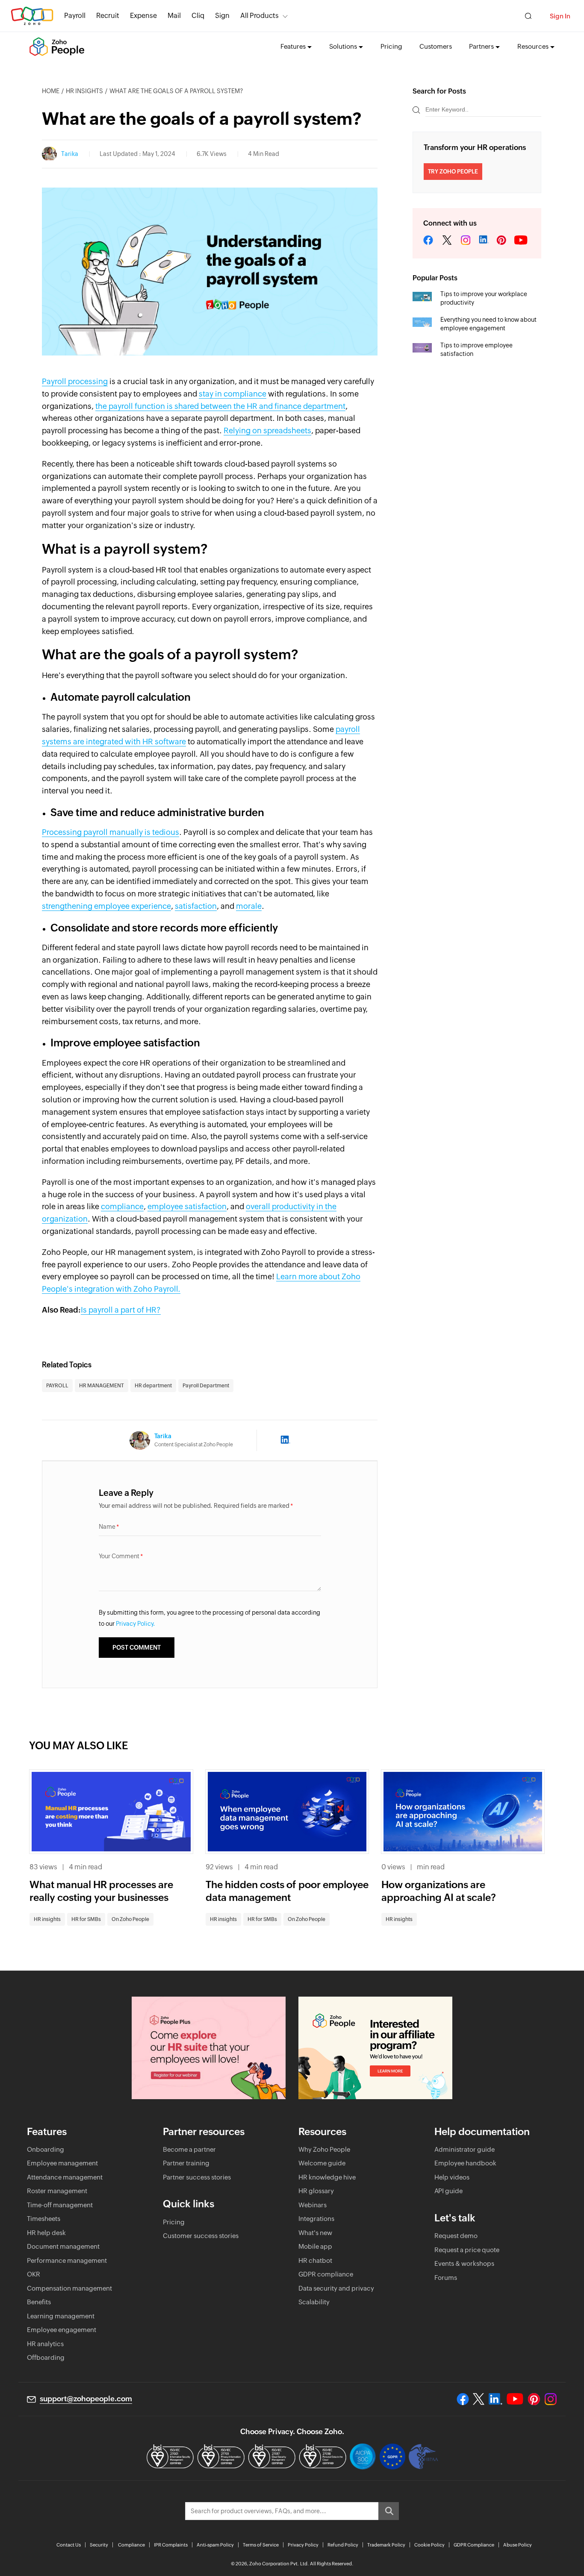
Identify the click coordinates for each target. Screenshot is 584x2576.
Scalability (314, 2302)
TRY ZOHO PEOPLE (453, 172)
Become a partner (189, 2149)
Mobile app (315, 2246)
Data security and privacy (336, 2288)
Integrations (316, 2219)
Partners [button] (481, 46)
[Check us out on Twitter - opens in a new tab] (479, 2399)
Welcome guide (322, 2163)
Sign (222, 16)
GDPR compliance (326, 2274)
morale (249, 906)
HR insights (84, 91)
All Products (260, 16)
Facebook (428, 241)
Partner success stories (197, 2177)
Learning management (61, 2316)
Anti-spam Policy (215, 2545)
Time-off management (60, 2205)
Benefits (39, 2302)
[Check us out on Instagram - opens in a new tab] (551, 2399)
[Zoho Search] (528, 16)
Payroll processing (75, 381)
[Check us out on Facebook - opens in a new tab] (463, 2399)
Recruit (108, 16)
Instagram (466, 241)
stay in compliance (233, 394)
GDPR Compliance (474, 2545)
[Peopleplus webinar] (209, 2048)
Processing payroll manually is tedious (111, 832)
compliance (122, 1206)
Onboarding (46, 2149)
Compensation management (69, 2288)
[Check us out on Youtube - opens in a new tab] (515, 2399)
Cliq (198, 16)
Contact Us (69, 2545)
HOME (51, 91)
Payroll (75, 16)
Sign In (560, 16)
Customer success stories (201, 2236)
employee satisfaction (187, 1206)
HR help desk (46, 2233)
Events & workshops (464, 2263)
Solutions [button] (343, 46)
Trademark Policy (386, 2545)
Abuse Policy (518, 2545)
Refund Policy (343, 2545)
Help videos (452, 2177)
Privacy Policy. (136, 1624)
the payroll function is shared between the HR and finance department (220, 406)
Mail (174, 16)
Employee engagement (62, 2330)
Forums (446, 2278)
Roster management (57, 2191)
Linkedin (484, 241)
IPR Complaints (171, 2545)
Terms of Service (261, 2545)
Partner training (186, 2163)
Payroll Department (206, 1386)
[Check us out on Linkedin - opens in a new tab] (495, 2399)
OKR (34, 2274)
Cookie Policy (429, 2545)
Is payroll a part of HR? (121, 1310)
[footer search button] (389, 2511)
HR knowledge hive (327, 2177)
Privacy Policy (303, 2545)
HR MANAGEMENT (102, 1386)
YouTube (521, 241)
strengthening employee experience (106, 906)
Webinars (313, 2205)
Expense (143, 16)
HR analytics (45, 2344)
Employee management (62, 2163)
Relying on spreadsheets (267, 430)
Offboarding (46, 2357)
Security (99, 2545)
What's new (315, 2233)
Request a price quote (467, 2250)
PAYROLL (57, 1386)
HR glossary (316, 2191)
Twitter (447, 241)
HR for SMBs (86, 1919)
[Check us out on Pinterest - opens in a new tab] (534, 2399)
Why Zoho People (324, 2149)
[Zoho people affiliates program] (375, 2048)
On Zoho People (130, 1919)
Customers (436, 46)
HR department (153, 1386)
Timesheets (44, 2219)
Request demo (456, 2236)
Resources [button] (533, 46)
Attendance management (65, 2177)
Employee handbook (465, 2163)
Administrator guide (465, 2149)
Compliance (131, 2545)
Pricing (391, 46)
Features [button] (293, 46)
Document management (63, 2246)
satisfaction (196, 906)
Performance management (67, 2260)
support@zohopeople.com (86, 2399)
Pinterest (501, 241)
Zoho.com (32, 16)
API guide (448, 2191)
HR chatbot (315, 2260)
